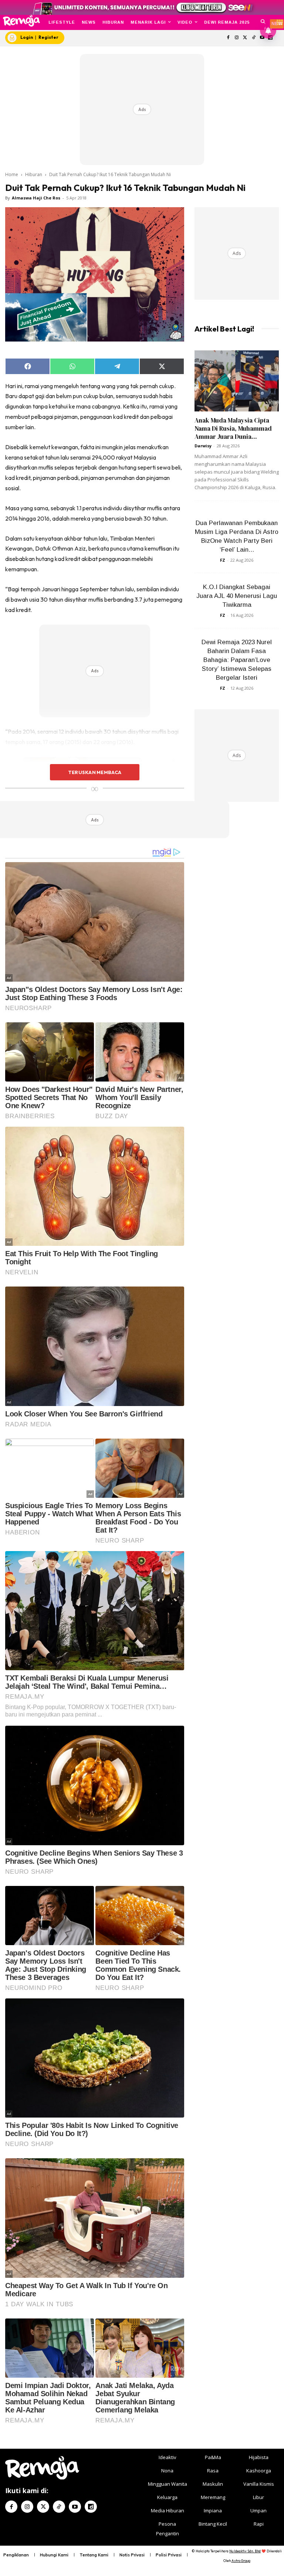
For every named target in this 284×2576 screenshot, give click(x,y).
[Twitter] (245, 38)
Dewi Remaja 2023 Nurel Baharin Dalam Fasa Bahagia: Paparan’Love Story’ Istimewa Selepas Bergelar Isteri (237, 660)
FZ (223, 560)
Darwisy (203, 446)
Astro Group (241, 2561)
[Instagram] (237, 38)
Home (12, 174)
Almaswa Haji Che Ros (36, 198)
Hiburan (34, 174)
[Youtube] (75, 2507)
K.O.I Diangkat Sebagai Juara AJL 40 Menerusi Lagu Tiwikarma (237, 596)
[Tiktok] (253, 38)
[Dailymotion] (91, 2507)
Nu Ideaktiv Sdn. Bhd (245, 2551)
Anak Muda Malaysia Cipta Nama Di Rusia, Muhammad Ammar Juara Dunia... (233, 428)
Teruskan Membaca (95, 772)
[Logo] (21, 21)
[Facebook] (228, 38)
